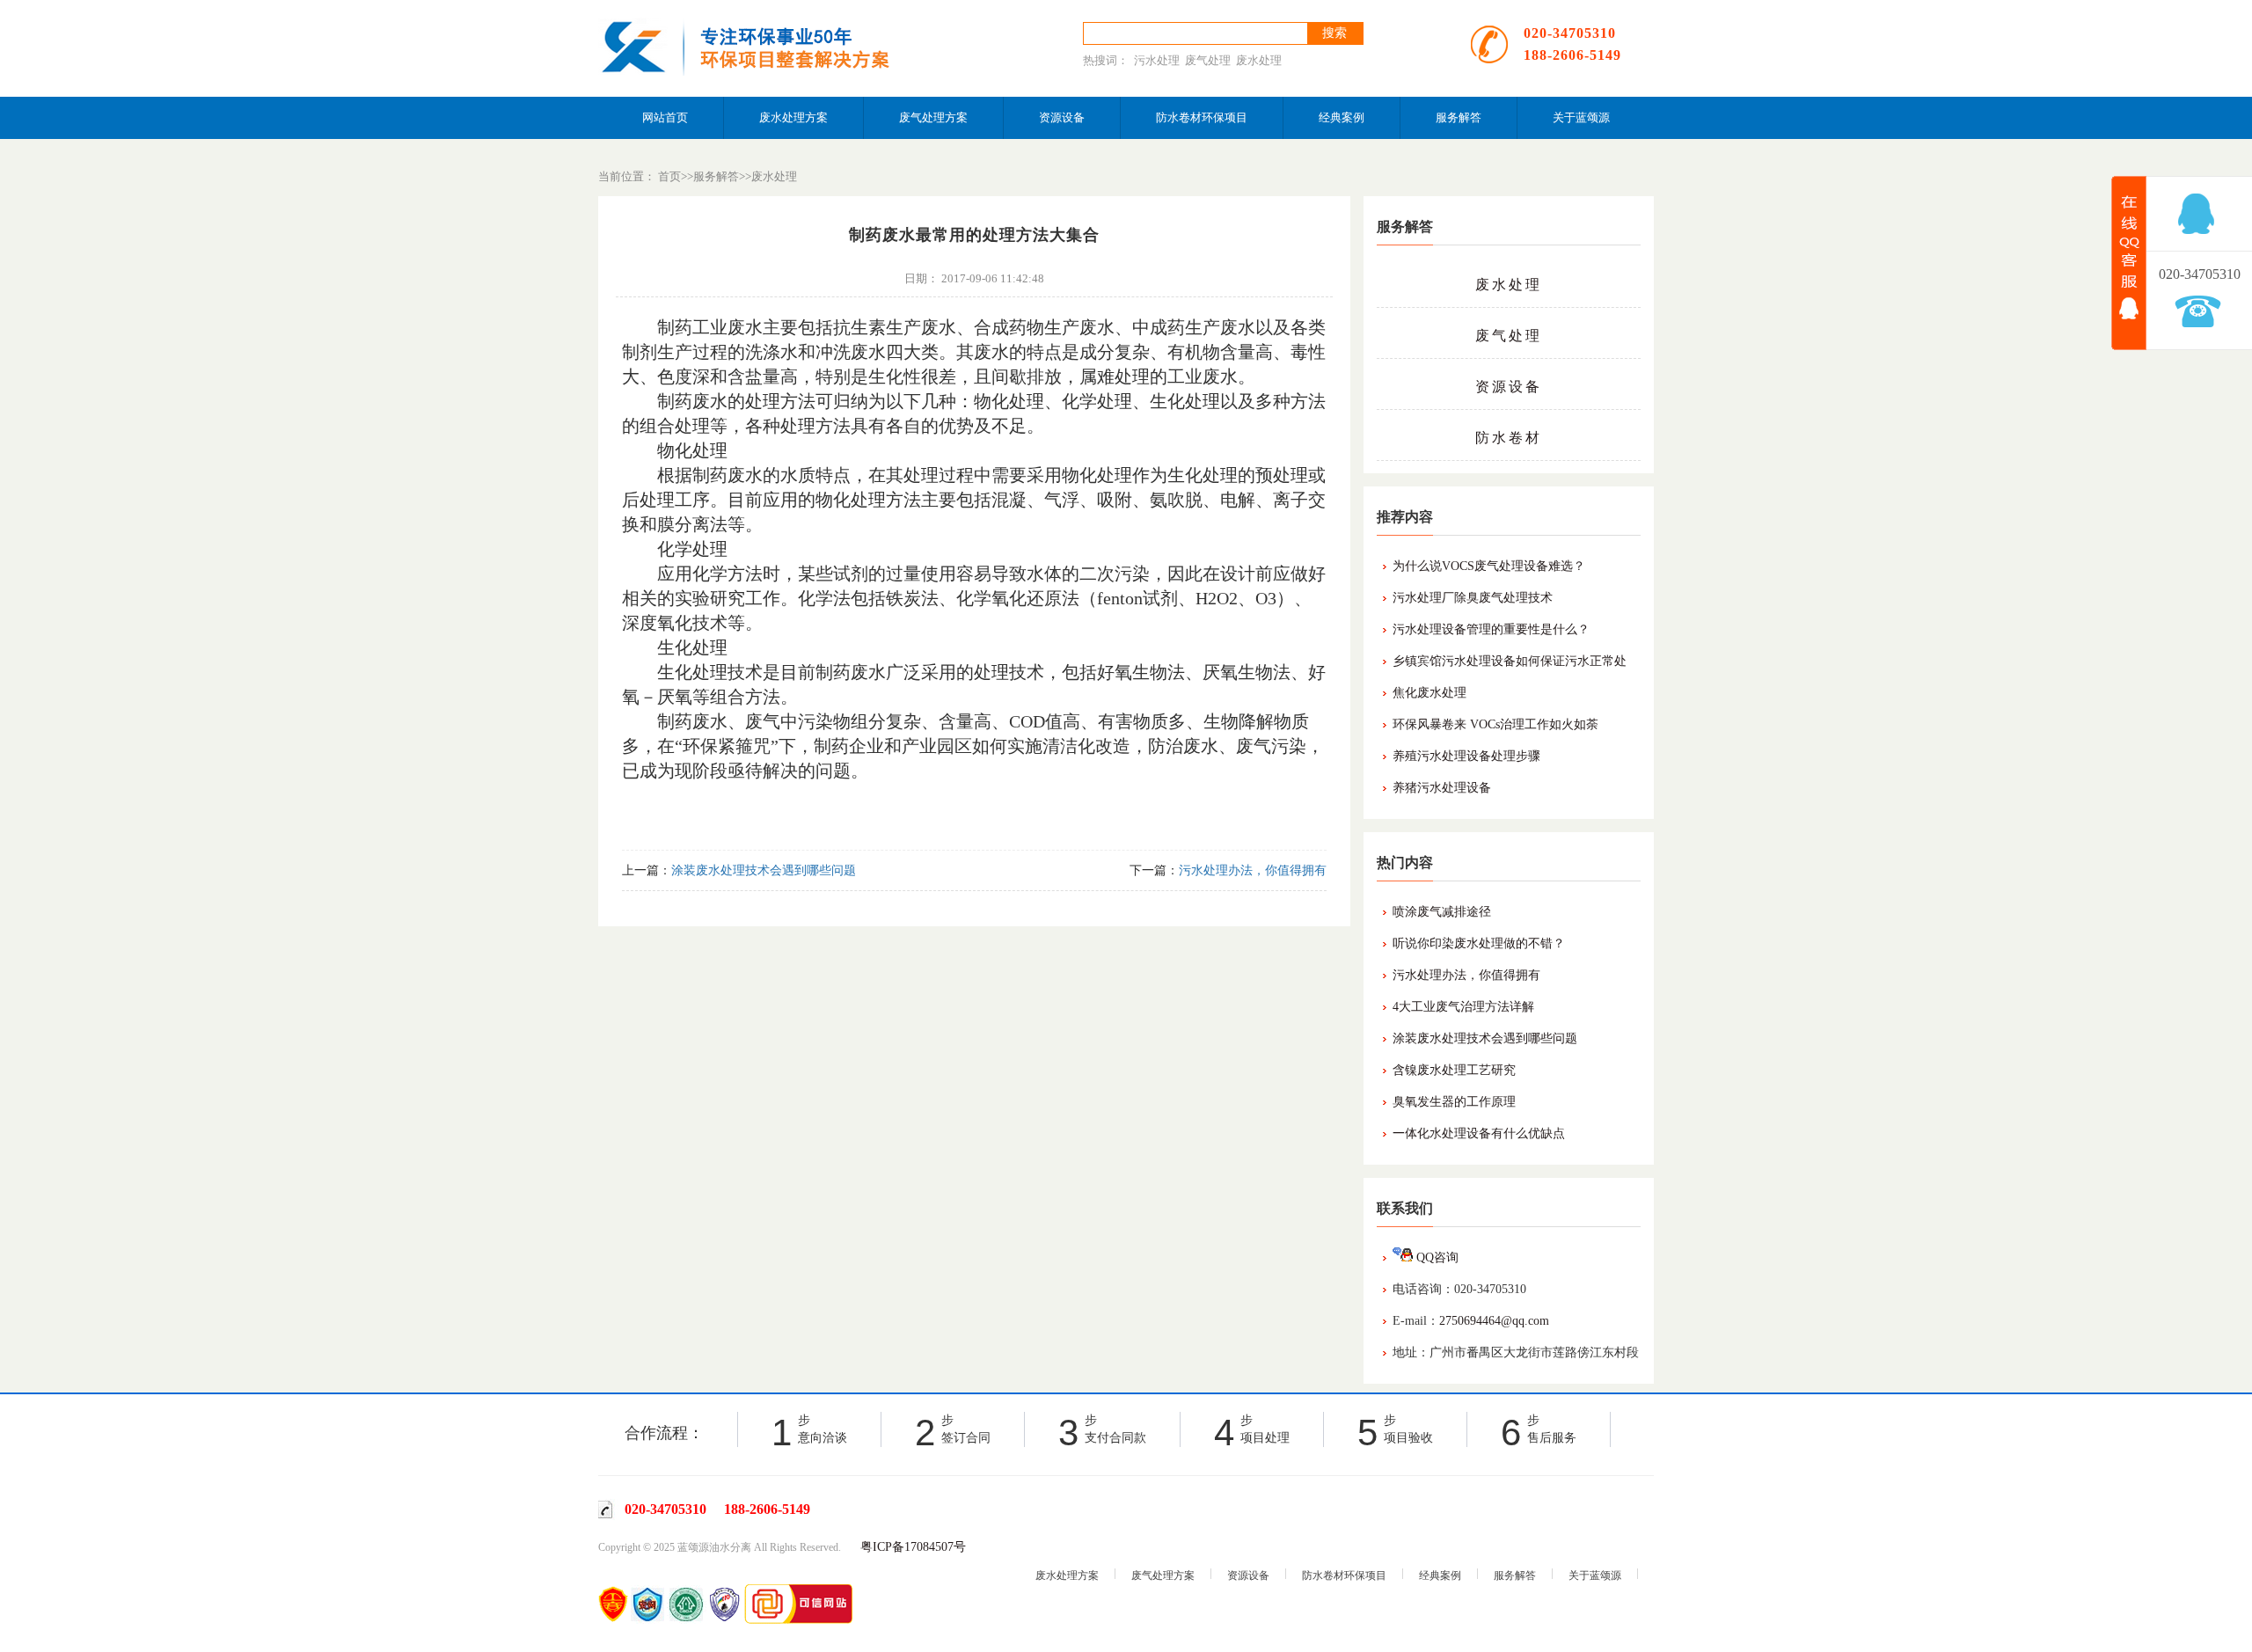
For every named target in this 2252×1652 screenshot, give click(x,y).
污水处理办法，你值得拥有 (1466, 975)
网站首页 (665, 117)
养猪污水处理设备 (1442, 788)
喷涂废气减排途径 (1442, 912)
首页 (669, 176)
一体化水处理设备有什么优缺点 (1479, 1133)
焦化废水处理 (1429, 693)
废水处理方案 (793, 117)
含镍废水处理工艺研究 (1454, 1070)
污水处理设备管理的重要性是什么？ (1491, 629)
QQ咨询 (1436, 1257)
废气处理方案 (933, 117)
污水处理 (1157, 60)
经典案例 (1342, 117)
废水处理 (1259, 60)
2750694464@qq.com (1494, 1321)
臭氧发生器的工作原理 (1454, 1102)
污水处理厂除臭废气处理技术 (1473, 598)
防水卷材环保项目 (1202, 117)
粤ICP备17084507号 (913, 1547)
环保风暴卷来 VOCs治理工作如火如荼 (1495, 724)
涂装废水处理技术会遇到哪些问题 (1485, 1038)
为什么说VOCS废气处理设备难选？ (1489, 566)
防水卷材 (1509, 438)
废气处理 (1208, 60)
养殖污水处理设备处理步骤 (1466, 756)
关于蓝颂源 (1581, 117)
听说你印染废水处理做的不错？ (1479, 943)
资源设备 (1062, 117)
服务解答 (1459, 117)
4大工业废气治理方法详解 (1463, 1007)
